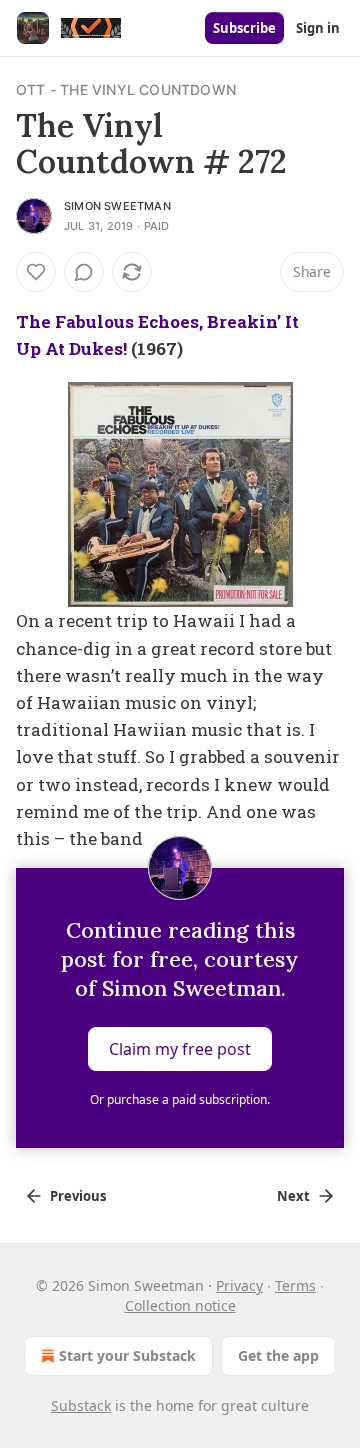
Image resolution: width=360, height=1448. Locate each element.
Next (293, 1196)
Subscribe (244, 28)
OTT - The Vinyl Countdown (126, 89)
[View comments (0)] (84, 272)
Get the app (278, 1355)
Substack (81, 1405)
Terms (295, 1285)
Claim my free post (180, 1049)
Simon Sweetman (117, 206)
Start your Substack (127, 1355)
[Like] (36, 272)
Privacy (239, 1285)
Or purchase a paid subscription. (180, 1099)
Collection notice (180, 1305)
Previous (78, 1196)
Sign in (318, 28)
